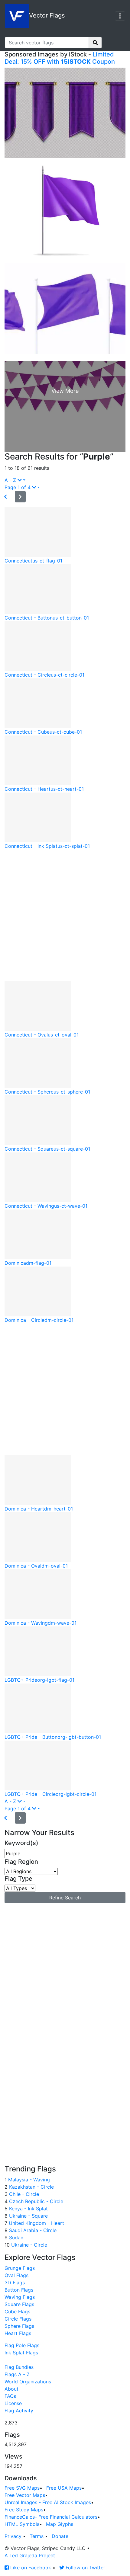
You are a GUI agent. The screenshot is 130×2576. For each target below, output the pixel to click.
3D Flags (15, 2283)
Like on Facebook (30, 2568)
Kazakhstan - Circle (31, 2187)
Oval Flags (16, 2275)
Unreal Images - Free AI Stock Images (48, 2502)
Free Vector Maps (25, 2495)
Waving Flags (20, 2297)
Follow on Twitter (85, 2568)
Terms (37, 2536)
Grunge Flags (20, 2268)
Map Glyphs (60, 2524)
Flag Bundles (19, 2367)
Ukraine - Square (28, 2216)
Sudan (15, 2238)
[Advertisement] (65, 915)
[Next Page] (20, 497)
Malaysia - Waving (28, 2180)
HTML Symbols (22, 2524)
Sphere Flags (19, 2326)
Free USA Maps (64, 2488)
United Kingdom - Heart (36, 2223)
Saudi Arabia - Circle (32, 2230)
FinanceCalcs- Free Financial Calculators (51, 2517)
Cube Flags (17, 2312)
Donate (60, 2536)
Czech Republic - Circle (35, 2201)
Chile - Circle (23, 2194)
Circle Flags (18, 2319)
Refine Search (65, 1898)
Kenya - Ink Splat (28, 2209)
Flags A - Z (17, 2374)
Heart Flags (18, 2333)
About (11, 2389)
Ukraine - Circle (28, 2245)
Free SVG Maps (22, 2488)
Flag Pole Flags (22, 2345)
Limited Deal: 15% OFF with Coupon (60, 58)
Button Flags (19, 2290)
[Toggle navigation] (120, 16)
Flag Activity (19, 2411)
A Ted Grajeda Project (30, 2555)
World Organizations (28, 2382)
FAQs (10, 2396)
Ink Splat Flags (21, 2353)
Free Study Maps (24, 2510)
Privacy (13, 2536)
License (13, 2403)
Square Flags (19, 2304)
